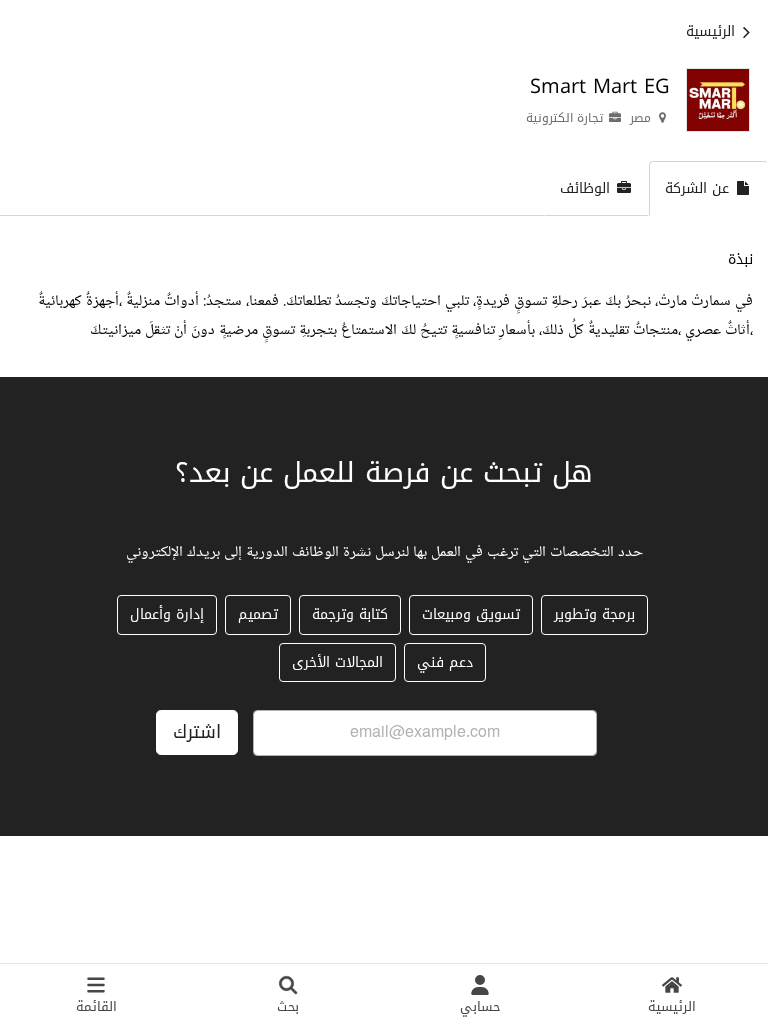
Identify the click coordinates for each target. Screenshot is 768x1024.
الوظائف (585, 188)
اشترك (197, 732)
